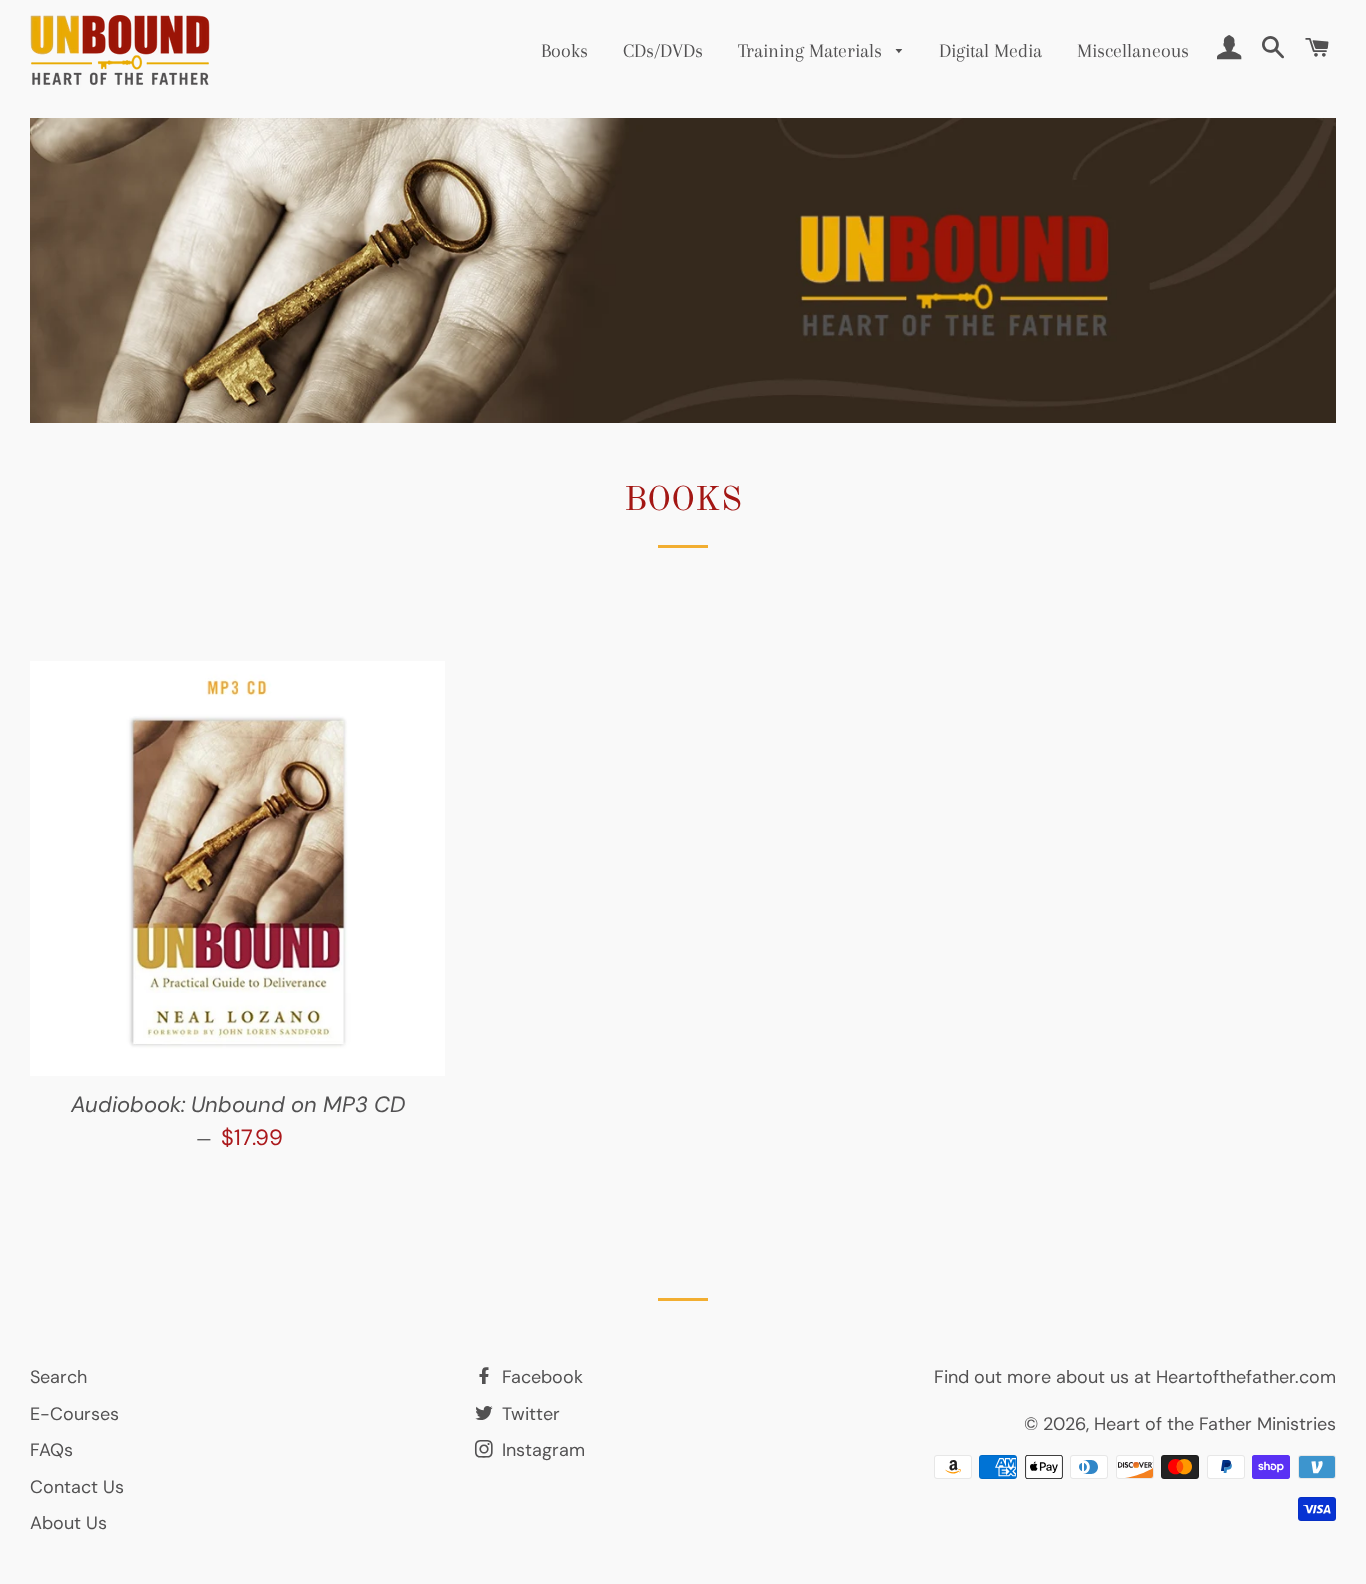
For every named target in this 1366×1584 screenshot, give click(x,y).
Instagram (541, 1450)
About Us (68, 1523)
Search (58, 1377)
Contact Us (77, 1487)
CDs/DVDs (663, 51)
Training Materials (812, 51)
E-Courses (74, 1414)
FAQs (51, 1450)
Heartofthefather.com (1246, 1377)
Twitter (528, 1414)
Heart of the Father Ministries (1215, 1424)
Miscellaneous (1133, 51)
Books (564, 51)
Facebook (540, 1377)
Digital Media (990, 51)
